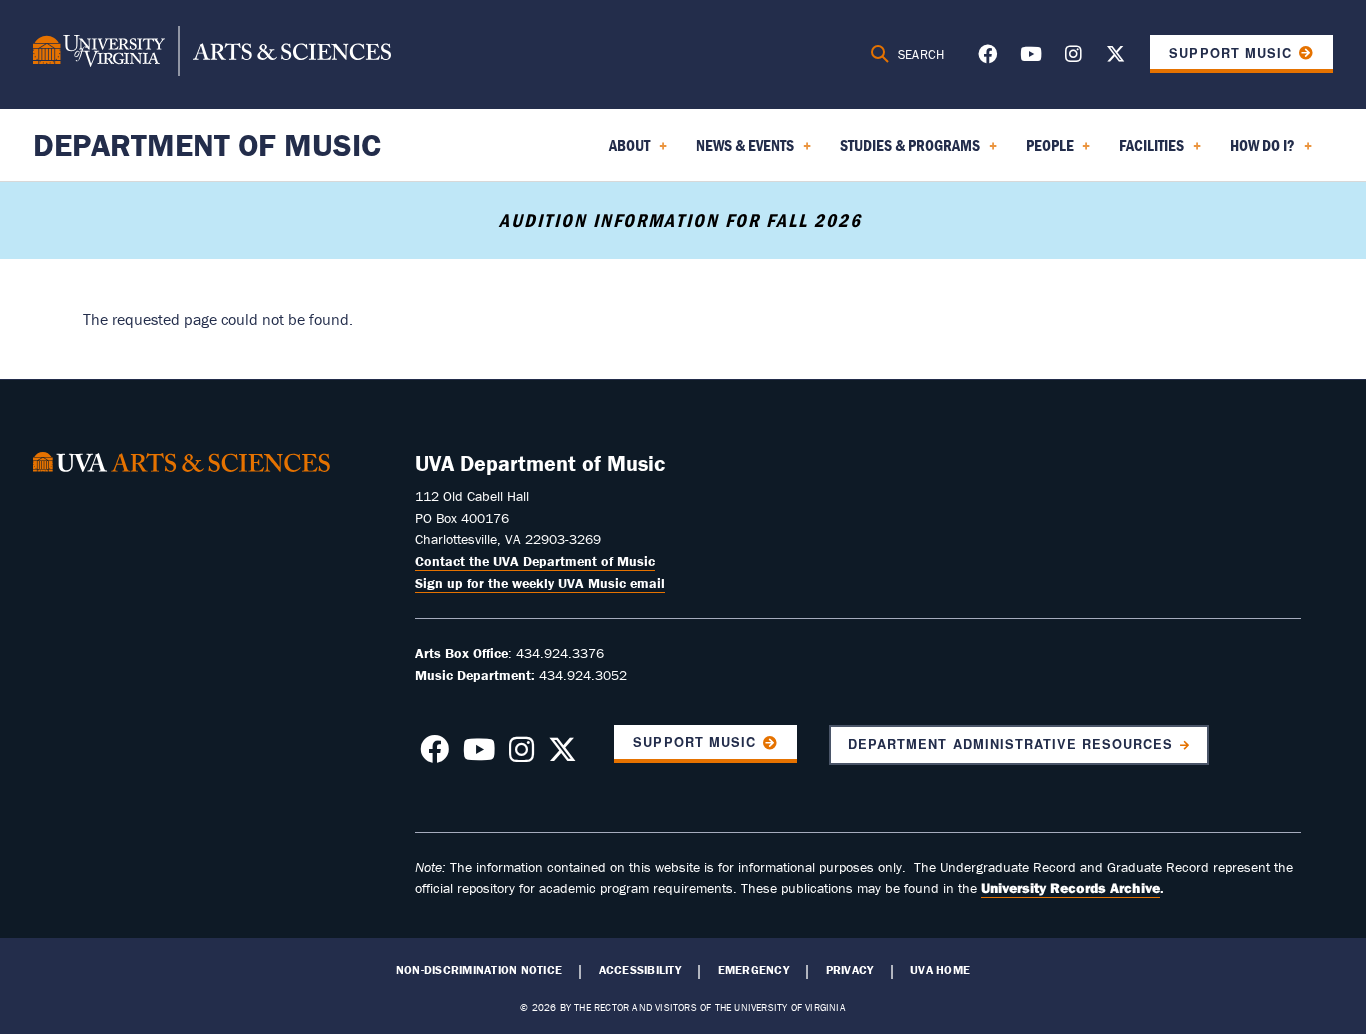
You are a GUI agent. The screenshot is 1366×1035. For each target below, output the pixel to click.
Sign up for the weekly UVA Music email (540, 583)
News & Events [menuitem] (741, 152)
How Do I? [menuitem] (1258, 152)
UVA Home (940, 970)
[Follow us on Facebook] (987, 57)
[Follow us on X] (1115, 57)
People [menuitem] (1046, 152)
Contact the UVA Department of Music (535, 561)
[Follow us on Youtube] (1031, 57)
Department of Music (207, 144)
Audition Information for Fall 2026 (683, 220)
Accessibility (640, 970)
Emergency (753, 970)
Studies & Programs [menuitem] (906, 152)
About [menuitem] (625, 152)
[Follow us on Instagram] (1073, 57)
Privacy (850, 970)
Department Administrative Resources (1010, 744)
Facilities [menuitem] (1147, 152)
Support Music (1230, 53)
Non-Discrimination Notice (479, 970)
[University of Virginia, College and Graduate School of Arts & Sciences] (212, 54)
